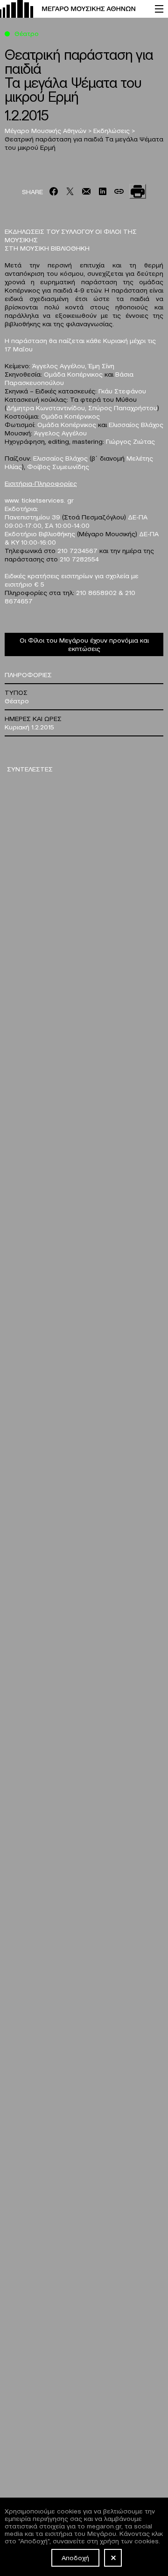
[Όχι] (113, 2558)
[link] (73, 9)
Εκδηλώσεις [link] (112, 130)
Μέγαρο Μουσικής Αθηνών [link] (46, 130)
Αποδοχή (75, 2557)
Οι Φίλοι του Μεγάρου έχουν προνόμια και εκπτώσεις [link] (84, 644)
